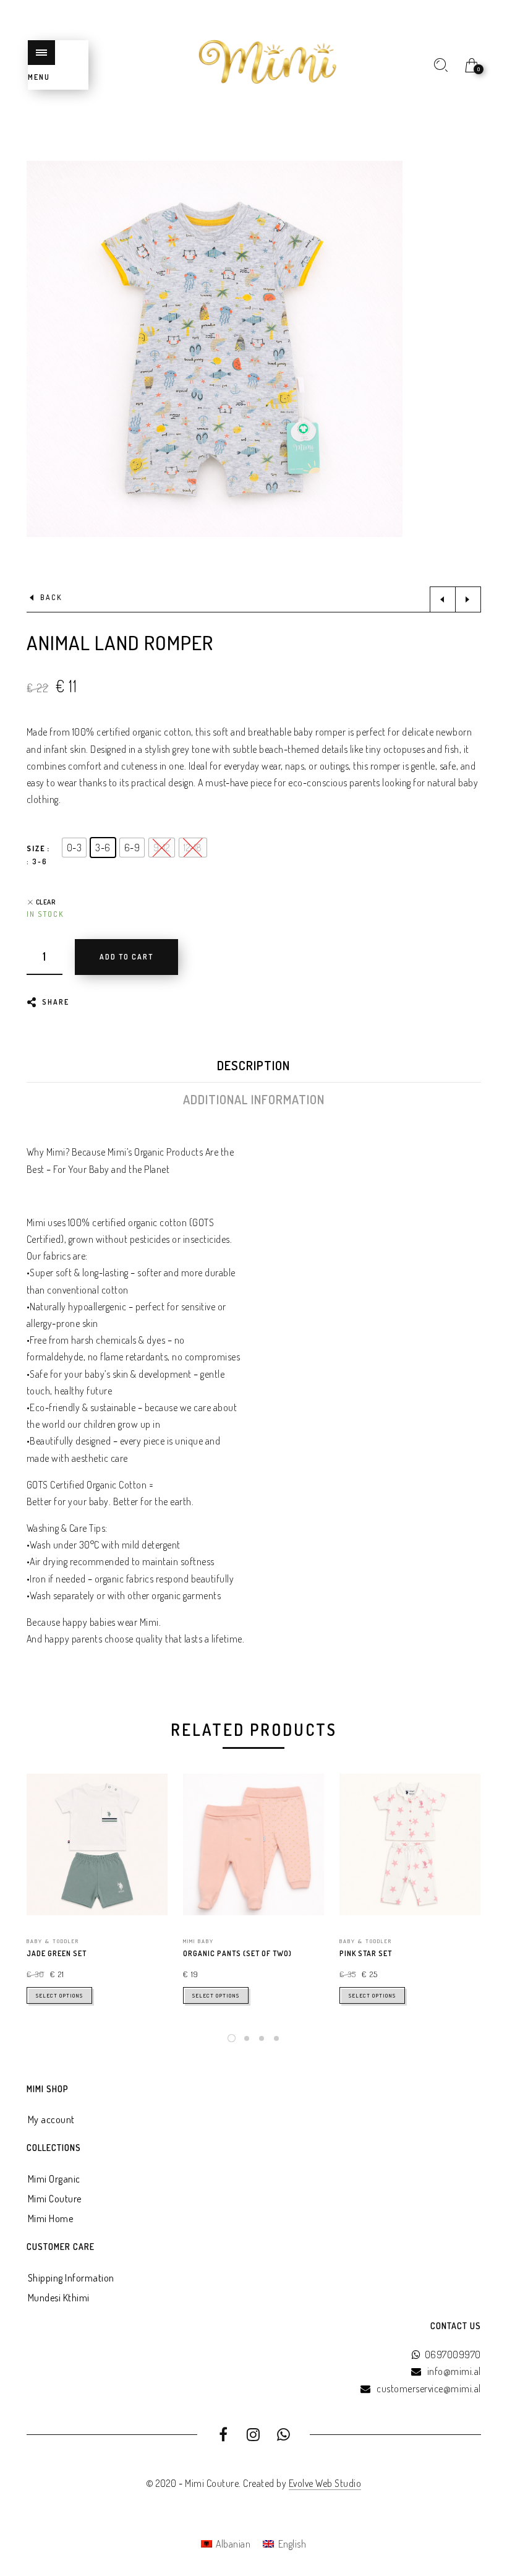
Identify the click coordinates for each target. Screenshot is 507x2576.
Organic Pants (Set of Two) (237, 1953)
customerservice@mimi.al (429, 2389)
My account (51, 2119)
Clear (46, 902)
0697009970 (453, 2355)
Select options (59, 1995)
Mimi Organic (54, 2179)
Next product (468, 599)
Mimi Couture (55, 2199)
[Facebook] (224, 2436)
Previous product (443, 599)
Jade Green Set (57, 1953)
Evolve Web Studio (325, 2483)
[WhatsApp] (283, 2436)
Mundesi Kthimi (59, 2298)
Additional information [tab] (254, 1099)
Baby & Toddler (53, 1941)
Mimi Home (51, 2218)
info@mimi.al (454, 2371)
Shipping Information (71, 2278)
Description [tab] (253, 1065)
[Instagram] (254, 2436)
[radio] (75, 848)
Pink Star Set (366, 1953)
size (36, 848)
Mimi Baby (198, 1941)
